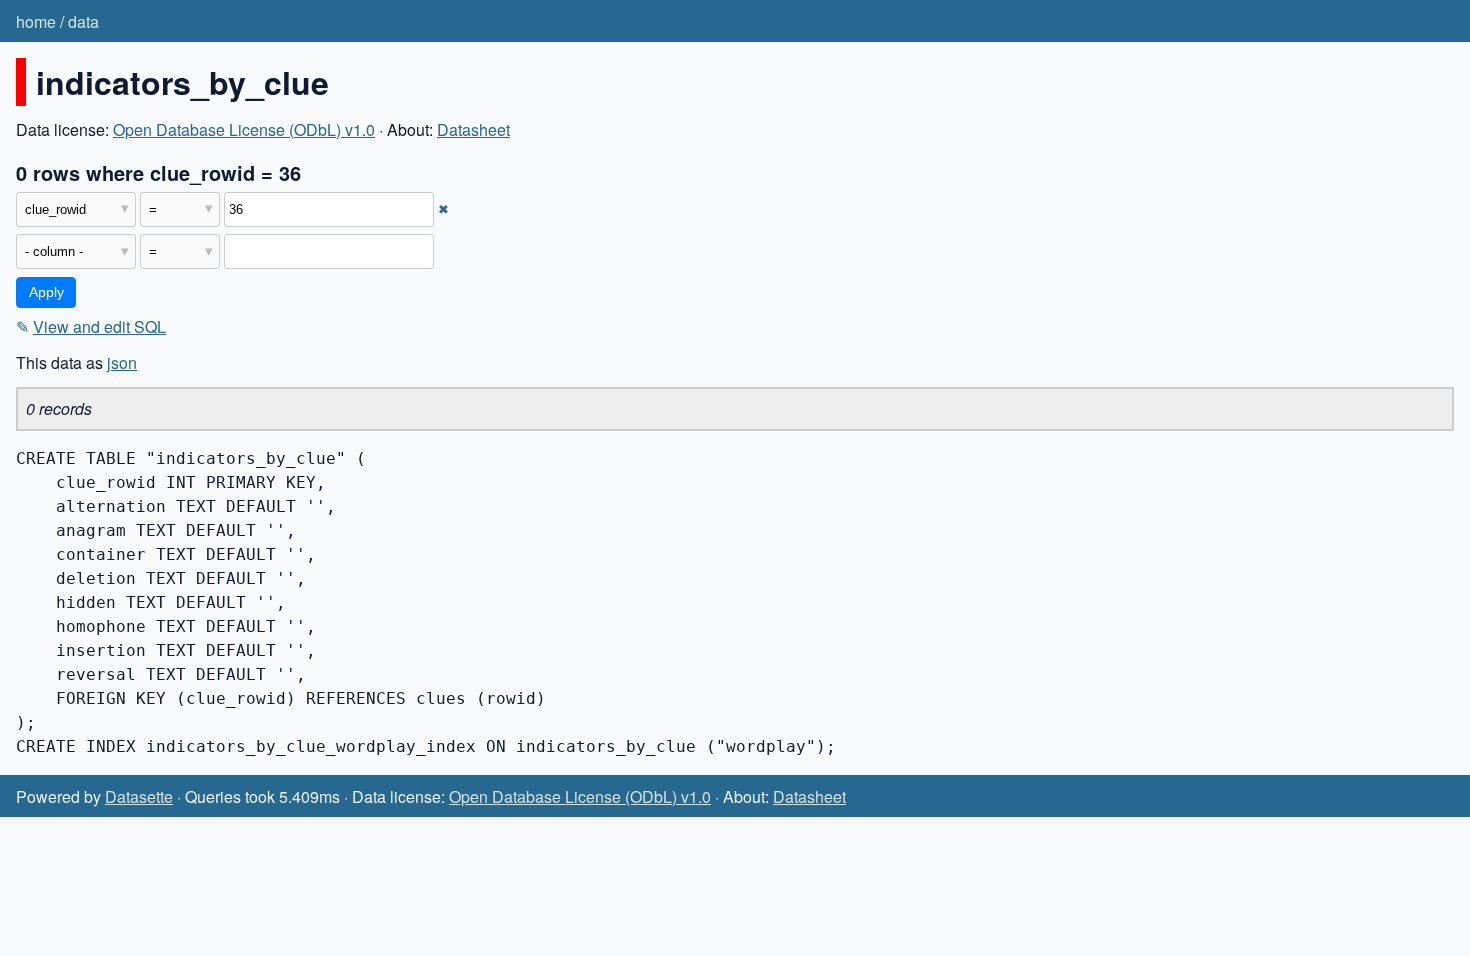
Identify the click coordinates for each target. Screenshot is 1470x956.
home (36, 21)
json (122, 362)
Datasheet (473, 129)
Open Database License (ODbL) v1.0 (244, 129)
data (83, 21)
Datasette (139, 796)
